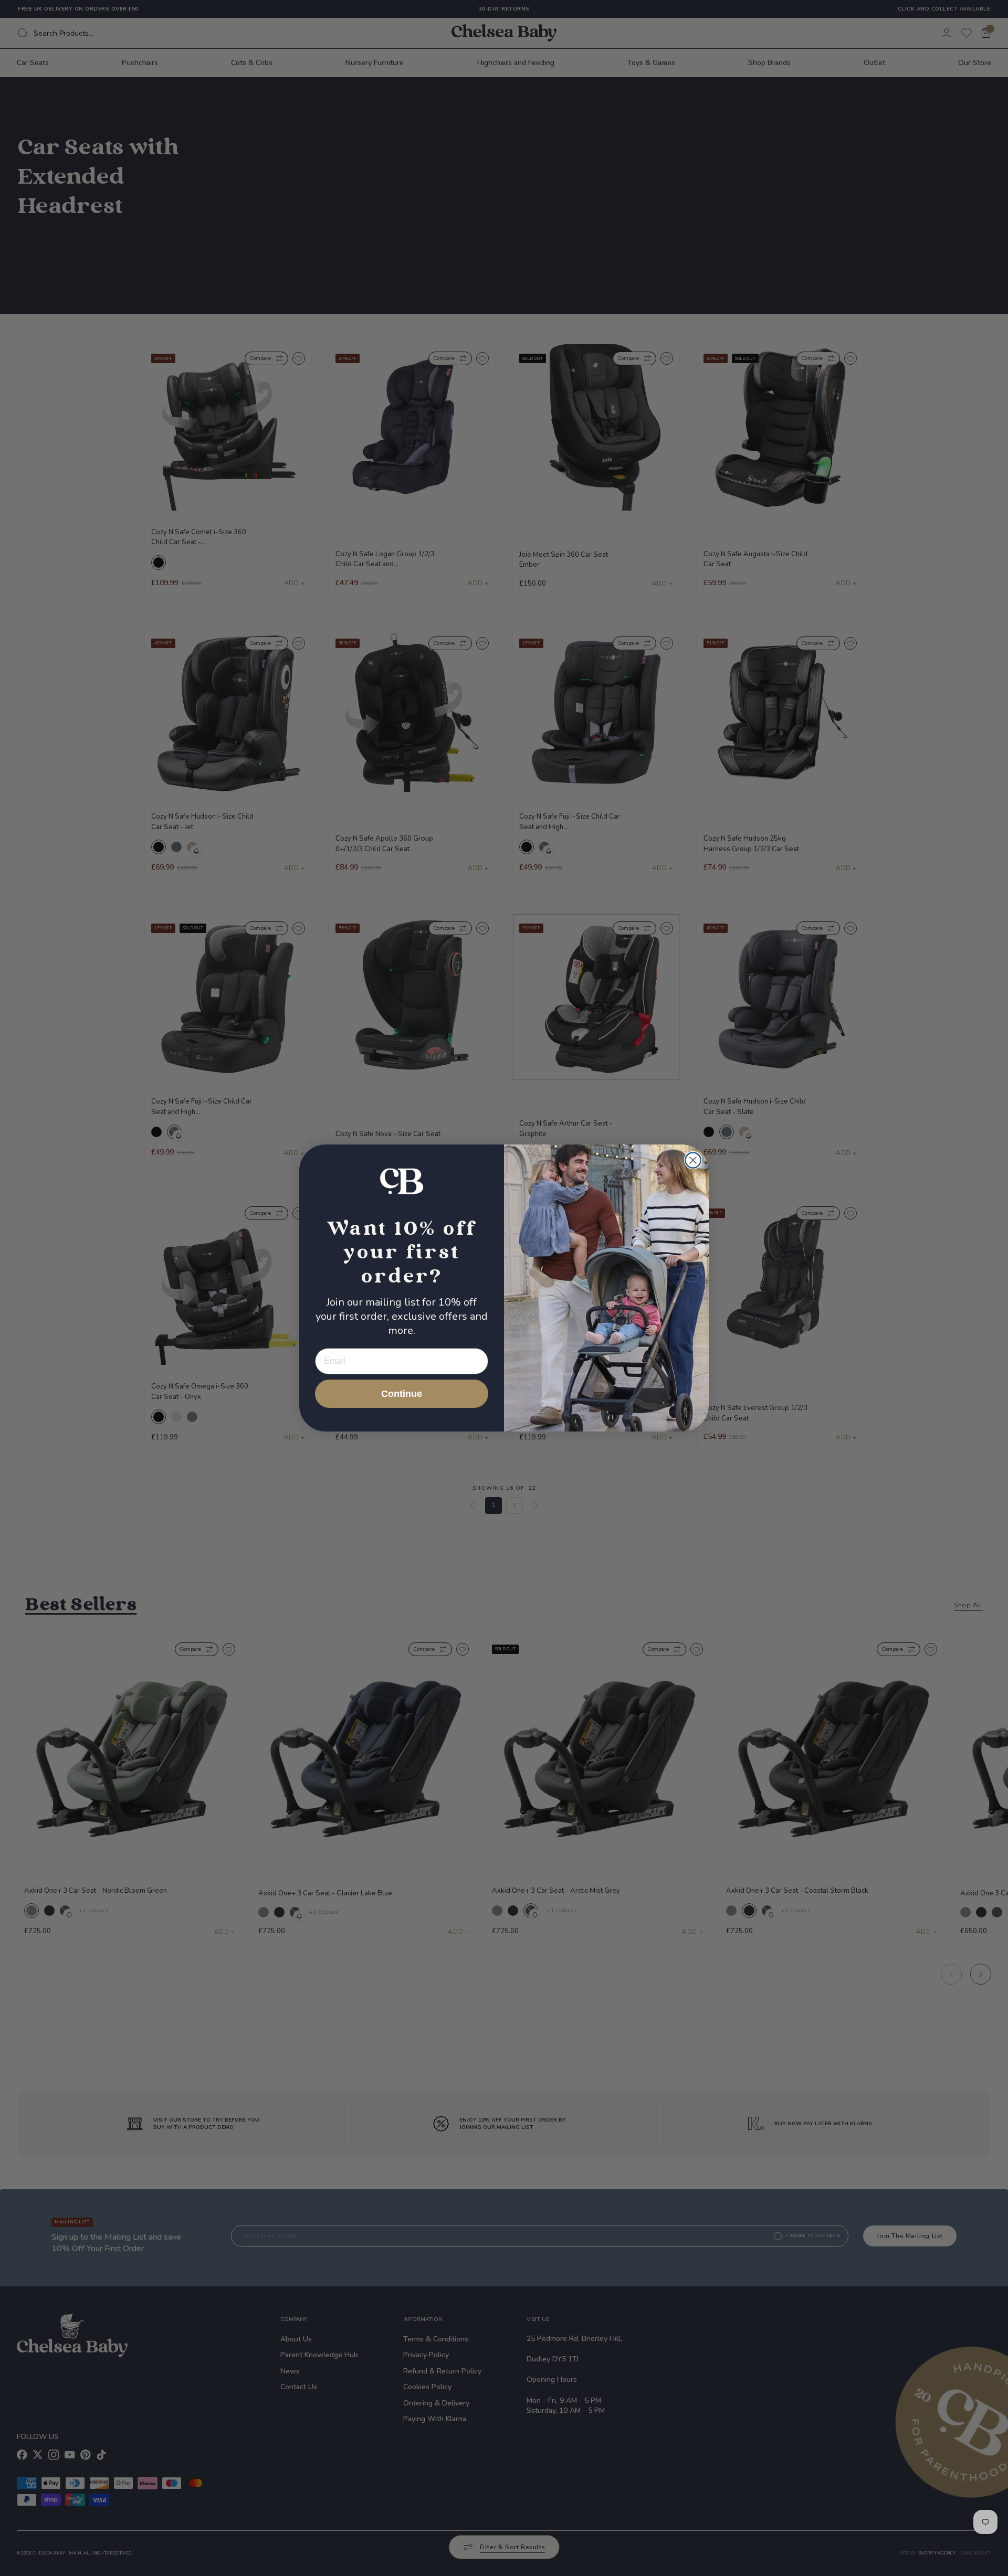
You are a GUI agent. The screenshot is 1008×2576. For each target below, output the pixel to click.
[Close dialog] (693, 1160)
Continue (402, 1394)
